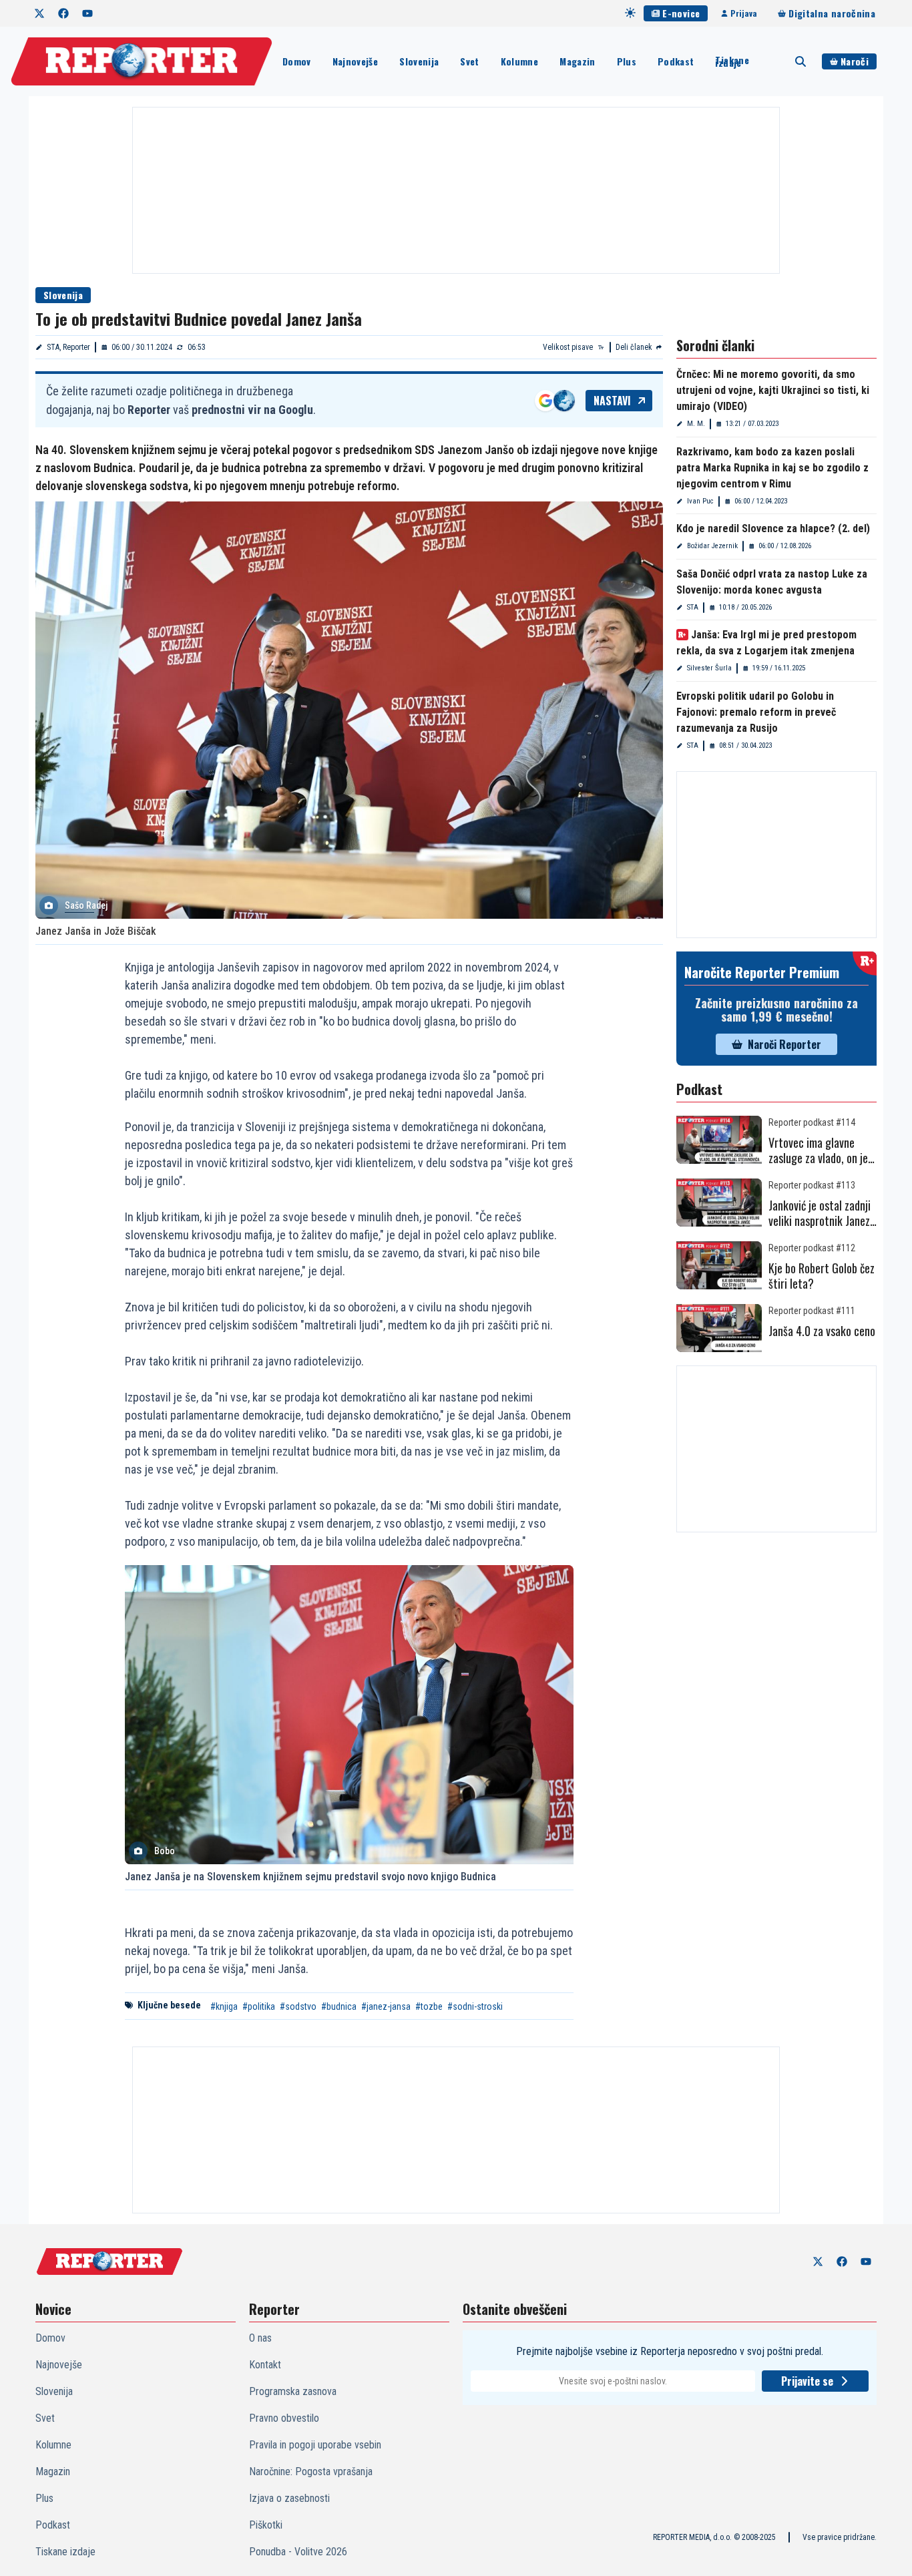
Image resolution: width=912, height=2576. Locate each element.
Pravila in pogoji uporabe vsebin (315, 2445)
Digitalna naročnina (832, 13)
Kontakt (265, 2365)
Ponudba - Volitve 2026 (298, 2552)
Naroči (855, 61)
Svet (469, 61)
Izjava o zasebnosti (289, 2498)
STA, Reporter (68, 347)
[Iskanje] (801, 61)
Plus (627, 61)
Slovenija (419, 61)
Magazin (577, 61)
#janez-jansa (386, 2006)
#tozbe (429, 2006)
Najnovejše (356, 61)
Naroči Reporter (784, 1044)
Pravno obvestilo (284, 2418)
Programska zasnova (293, 2391)
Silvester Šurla (709, 668)
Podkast (676, 61)
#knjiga (224, 2006)
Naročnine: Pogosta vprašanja (311, 2472)
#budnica (339, 2006)
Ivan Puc (700, 501)
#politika (259, 2006)
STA (693, 607)
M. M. (696, 424)
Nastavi (612, 401)
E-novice (681, 13)
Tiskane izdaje (732, 61)
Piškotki (266, 2525)
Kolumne (519, 61)
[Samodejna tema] (630, 13)
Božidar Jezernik (712, 546)
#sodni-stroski (475, 2006)
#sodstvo (298, 2006)
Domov (297, 61)
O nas (260, 2338)
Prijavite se (807, 2381)
